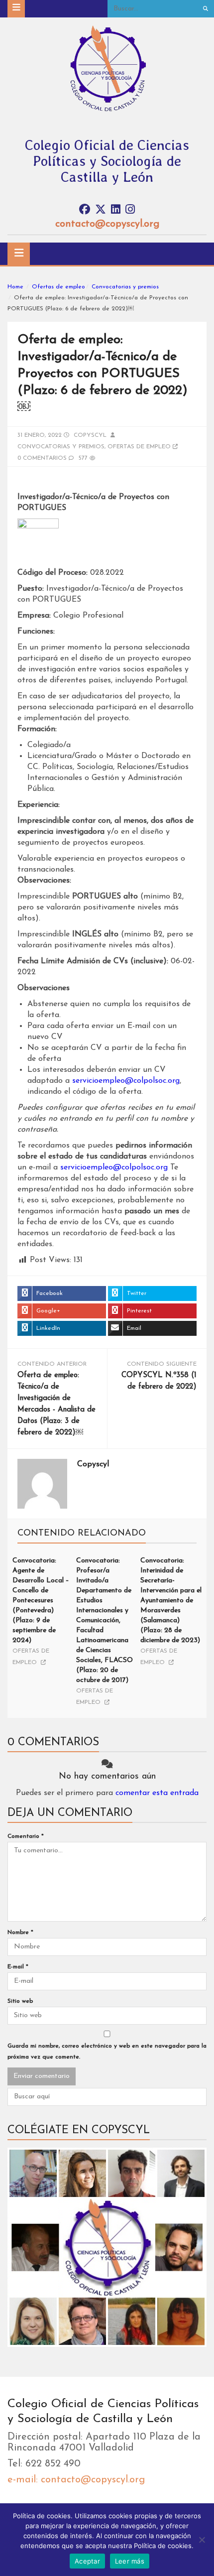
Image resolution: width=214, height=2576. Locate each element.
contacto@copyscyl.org (107, 224)
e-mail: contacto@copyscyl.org (76, 2480)
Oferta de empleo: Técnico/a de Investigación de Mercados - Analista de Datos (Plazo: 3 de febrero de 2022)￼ (56, 1404)
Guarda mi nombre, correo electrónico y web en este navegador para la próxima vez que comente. (107, 2052)
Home (15, 287)
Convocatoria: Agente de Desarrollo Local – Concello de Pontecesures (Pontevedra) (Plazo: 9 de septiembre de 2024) (41, 1601)
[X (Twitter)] (101, 210)
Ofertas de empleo (58, 287)
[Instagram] (130, 210)
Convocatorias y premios (125, 287)
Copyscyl (90, 435)
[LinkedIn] (116, 210)
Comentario (26, 1836)
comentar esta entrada (157, 1793)
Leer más (130, 2561)
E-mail (18, 1967)
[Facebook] (85, 210)
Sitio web (20, 2001)
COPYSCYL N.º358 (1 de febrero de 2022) (159, 1381)
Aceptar (87, 2561)
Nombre (20, 1932)
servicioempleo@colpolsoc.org (126, 1081)
